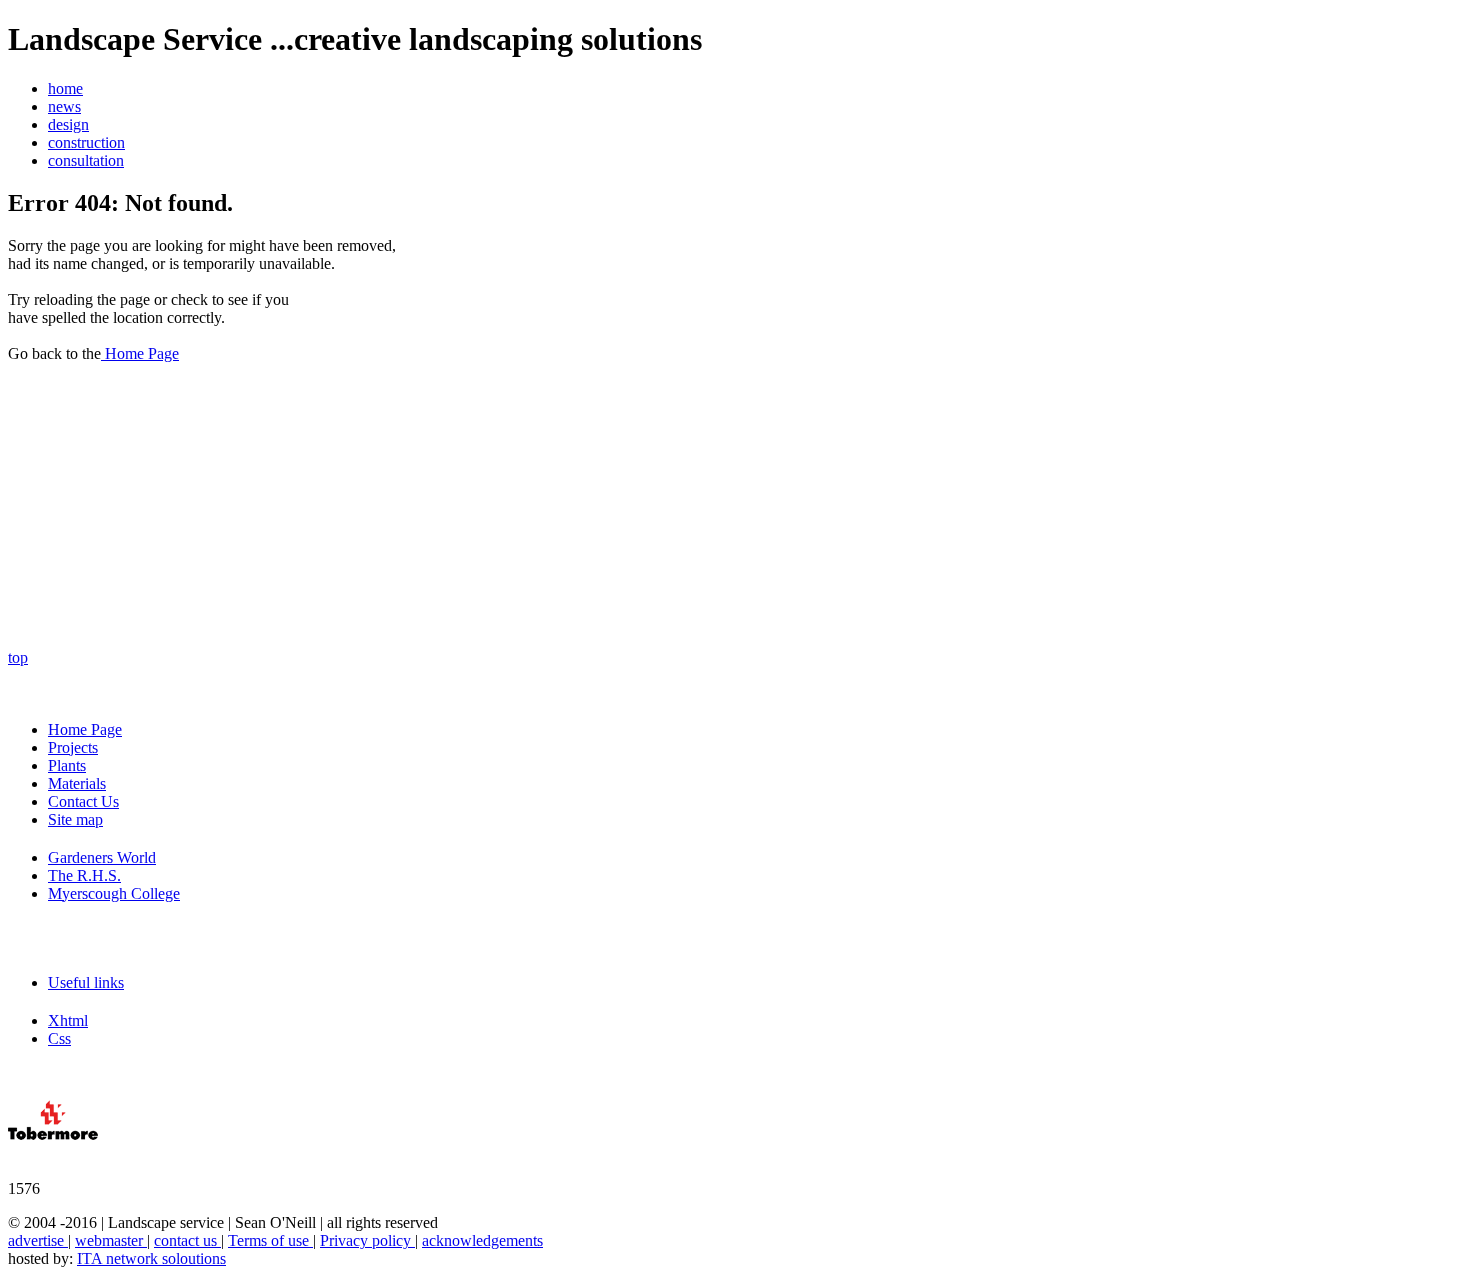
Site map (75, 819)
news (64, 106)
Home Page (140, 353)
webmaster (111, 1240)
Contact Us (83, 801)
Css (59, 1038)
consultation (86, 160)
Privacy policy (367, 1240)
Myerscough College (114, 893)
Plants (67, 765)
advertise (38, 1240)
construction (86, 142)
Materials (77, 783)
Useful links (86, 982)
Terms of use (270, 1240)
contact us (187, 1240)
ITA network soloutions (151, 1258)
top (18, 657)
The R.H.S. (84, 875)
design (68, 124)
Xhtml (68, 1020)
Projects (73, 747)
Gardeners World (102, 857)
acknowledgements (482, 1240)
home (65, 88)
